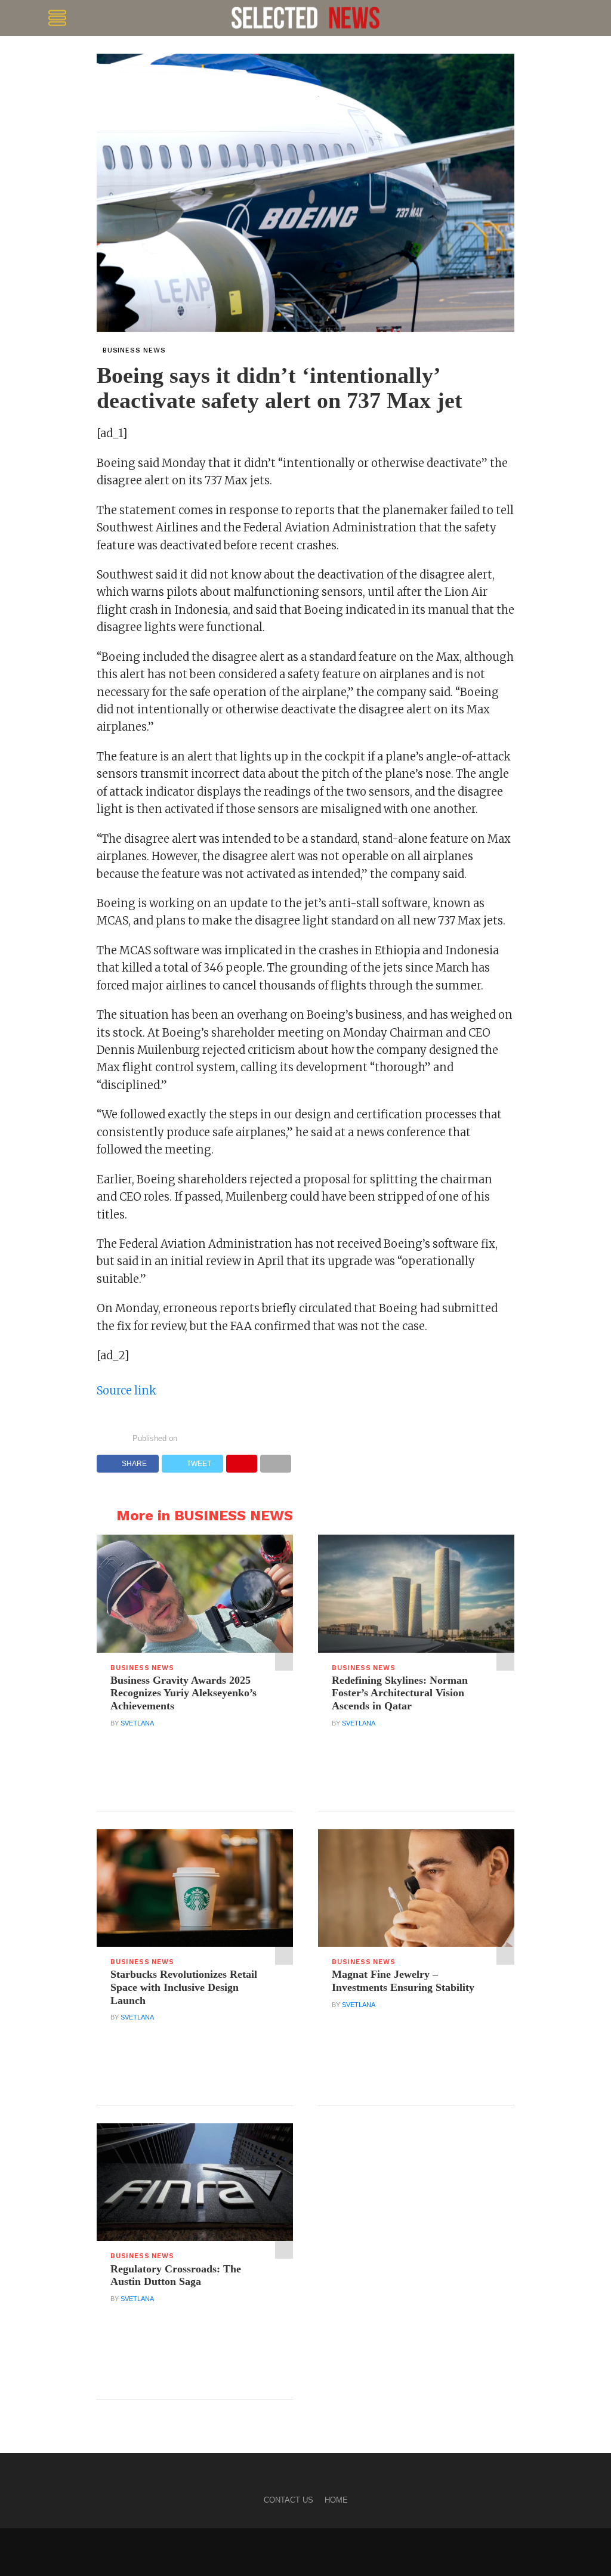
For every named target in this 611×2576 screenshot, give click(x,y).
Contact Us (288, 2500)
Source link (126, 1391)
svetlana (137, 1723)
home (336, 2500)
